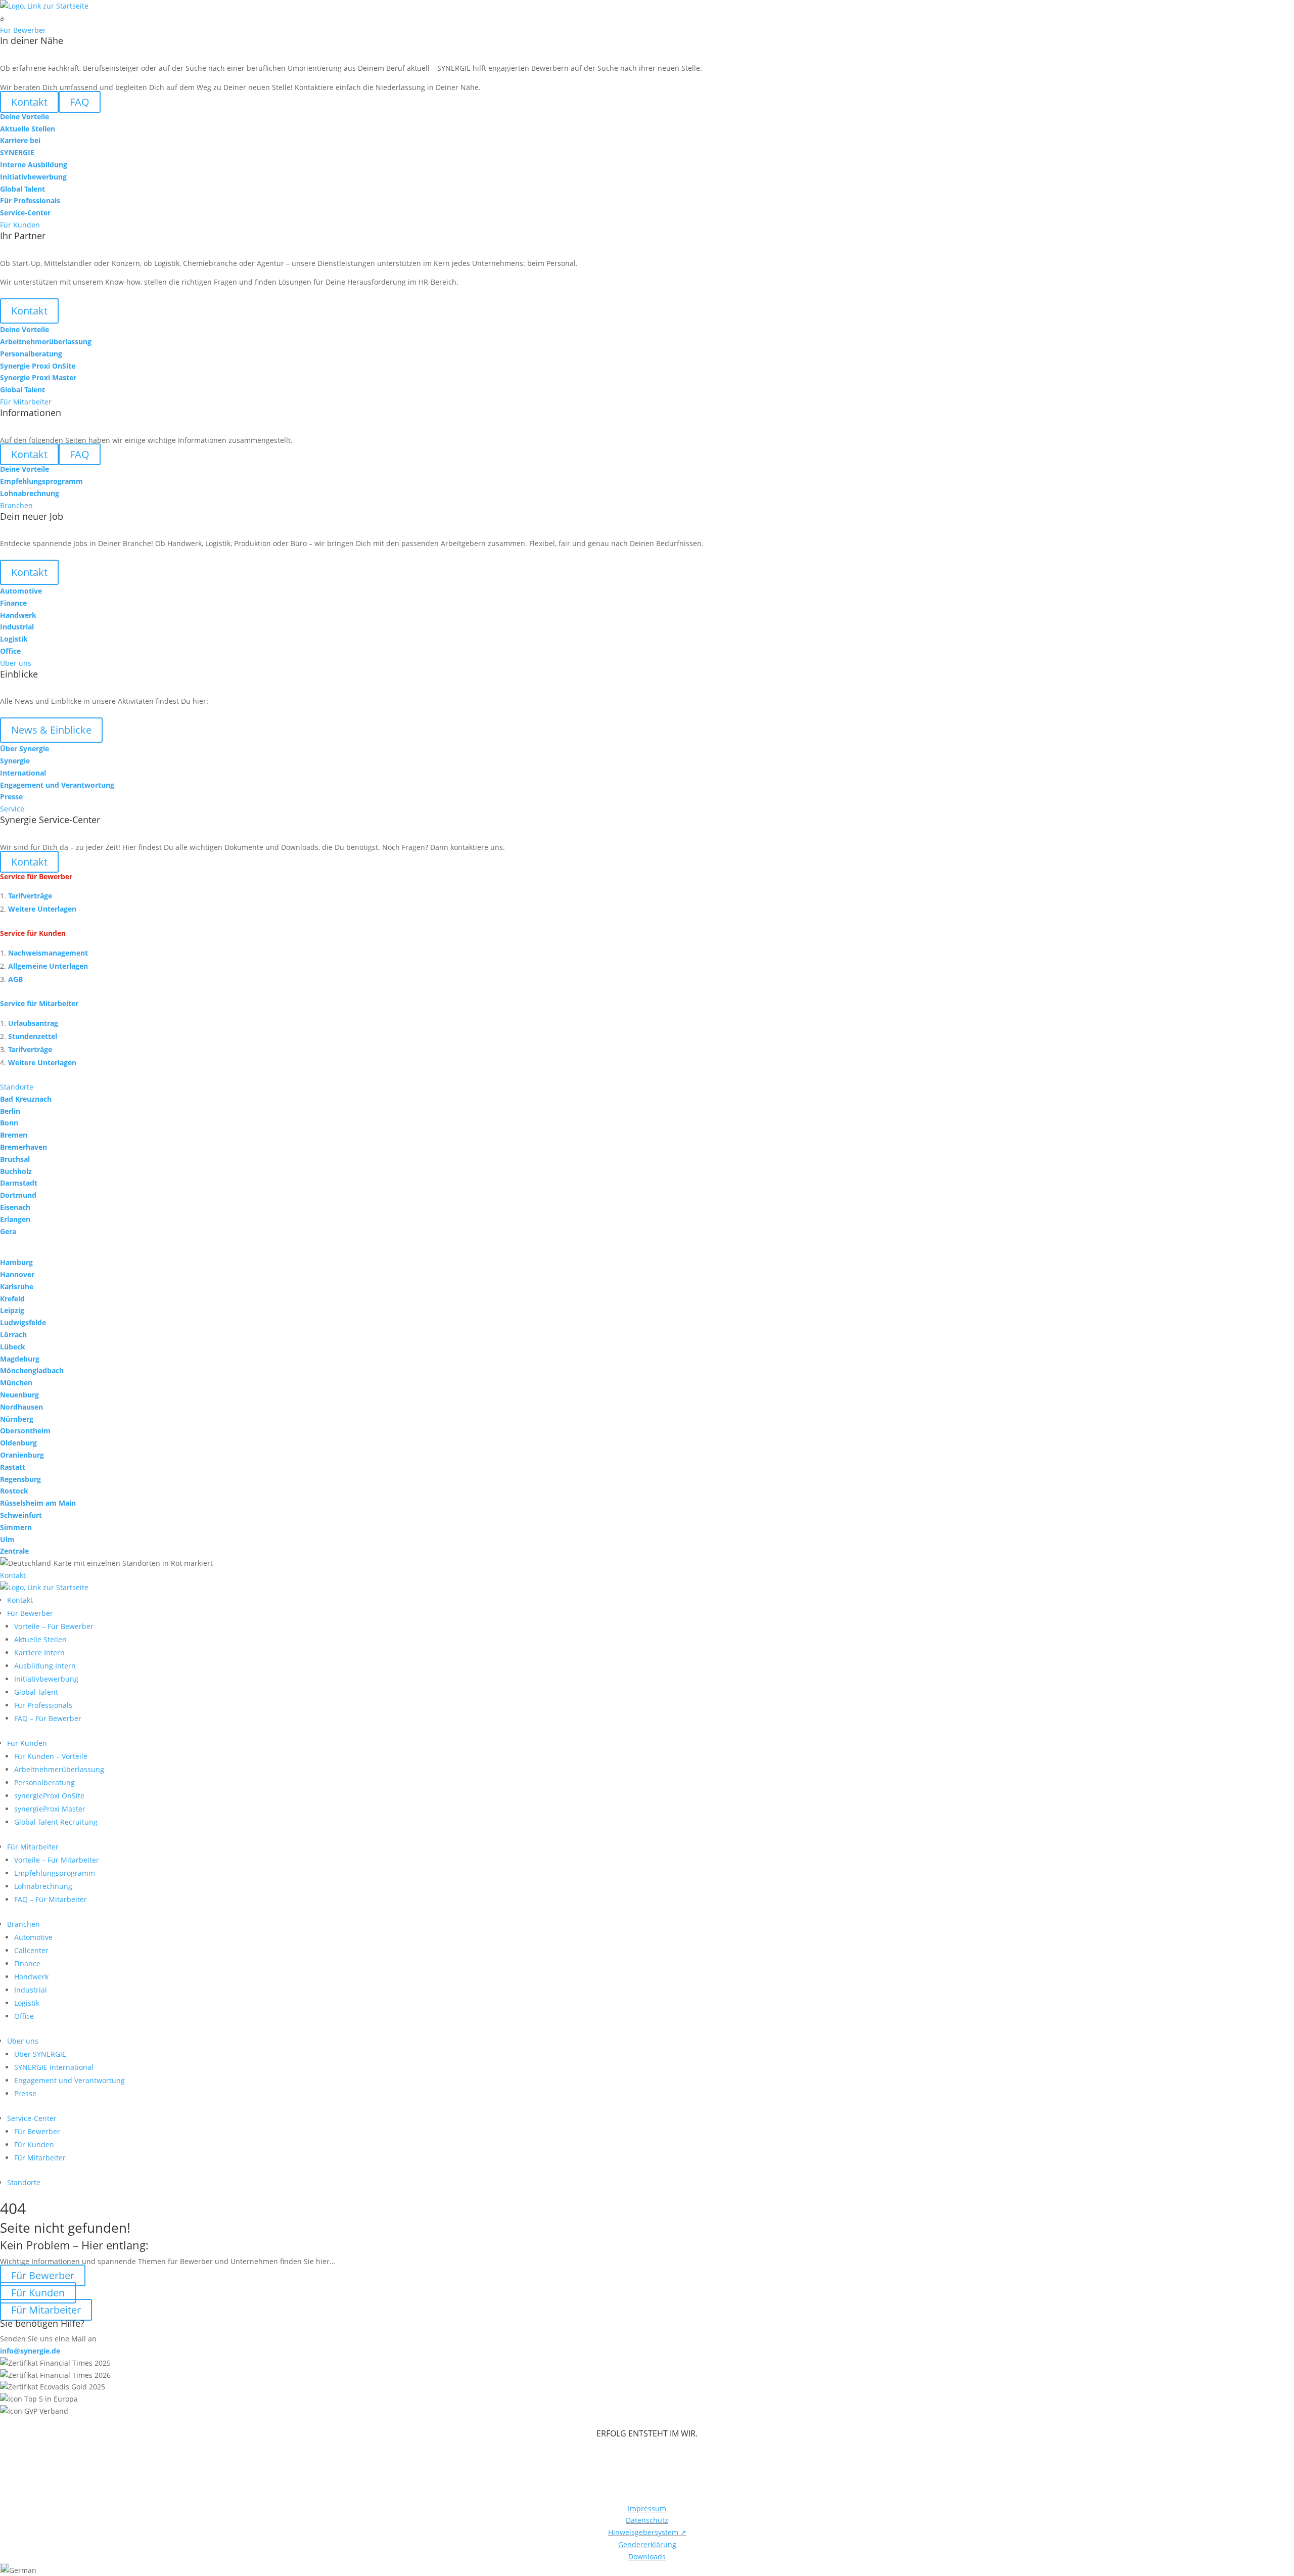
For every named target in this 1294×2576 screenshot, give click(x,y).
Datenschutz (647, 2520)
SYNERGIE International (54, 2067)
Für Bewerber (30, 1613)
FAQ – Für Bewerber (48, 1718)
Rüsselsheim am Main (38, 1503)
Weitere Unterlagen (42, 909)
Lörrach (13, 1335)
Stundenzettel (33, 1036)
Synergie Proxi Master (38, 377)
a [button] (2, 18)
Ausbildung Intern (45, 1666)
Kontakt (29, 311)
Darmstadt (19, 1183)
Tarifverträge (30, 896)
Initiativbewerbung (46, 1679)
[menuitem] (647, 18)
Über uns (23, 2041)
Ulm (7, 1539)
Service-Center (32, 2118)
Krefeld (12, 1299)
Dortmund (18, 1195)
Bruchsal (15, 1159)
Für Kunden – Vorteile (51, 1756)
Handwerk (31, 1977)
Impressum (647, 2509)
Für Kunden (27, 1743)
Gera (8, 1231)
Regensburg (20, 1479)
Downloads (647, 2557)
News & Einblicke (51, 730)
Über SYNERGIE (40, 2054)
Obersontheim (25, 1431)
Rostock (14, 1491)
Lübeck (13, 1347)
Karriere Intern (39, 1653)
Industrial (31, 1990)
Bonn (9, 1123)
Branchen (24, 1924)
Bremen (14, 1135)
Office (24, 2016)
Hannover (17, 1274)
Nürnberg (17, 1419)
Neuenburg (19, 1395)
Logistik (27, 2003)
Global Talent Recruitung (56, 1822)
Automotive (33, 1937)
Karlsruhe (17, 1286)
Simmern (16, 1527)
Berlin (10, 1111)
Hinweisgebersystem (647, 2532)
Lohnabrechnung (43, 1886)
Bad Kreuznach (26, 1099)
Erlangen (15, 1219)
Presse (25, 2093)
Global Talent (36, 1692)
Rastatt (13, 1467)
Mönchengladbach (32, 1370)
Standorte (24, 2182)
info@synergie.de (30, 2351)
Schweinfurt (21, 1515)
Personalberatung (44, 1782)
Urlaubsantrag (33, 1023)
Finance (27, 1963)
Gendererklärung (647, 2544)
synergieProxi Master (50, 1809)
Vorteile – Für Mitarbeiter (57, 1860)
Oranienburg (22, 1455)
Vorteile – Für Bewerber (54, 1626)
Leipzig (12, 1310)
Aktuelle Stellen (40, 1639)
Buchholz (16, 1171)
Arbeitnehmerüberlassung (59, 1769)
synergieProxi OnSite (49, 1796)
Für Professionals (43, 1705)
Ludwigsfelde (23, 1322)
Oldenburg (18, 1443)
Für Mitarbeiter (33, 1847)
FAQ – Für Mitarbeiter (51, 1899)
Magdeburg (20, 1359)
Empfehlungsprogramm (55, 1873)
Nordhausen (21, 1407)
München (16, 1383)
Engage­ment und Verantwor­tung (70, 2080)
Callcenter (31, 1950)
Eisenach (15, 1207)
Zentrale (14, 1551)
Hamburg (16, 1262)
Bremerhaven (24, 1147)
